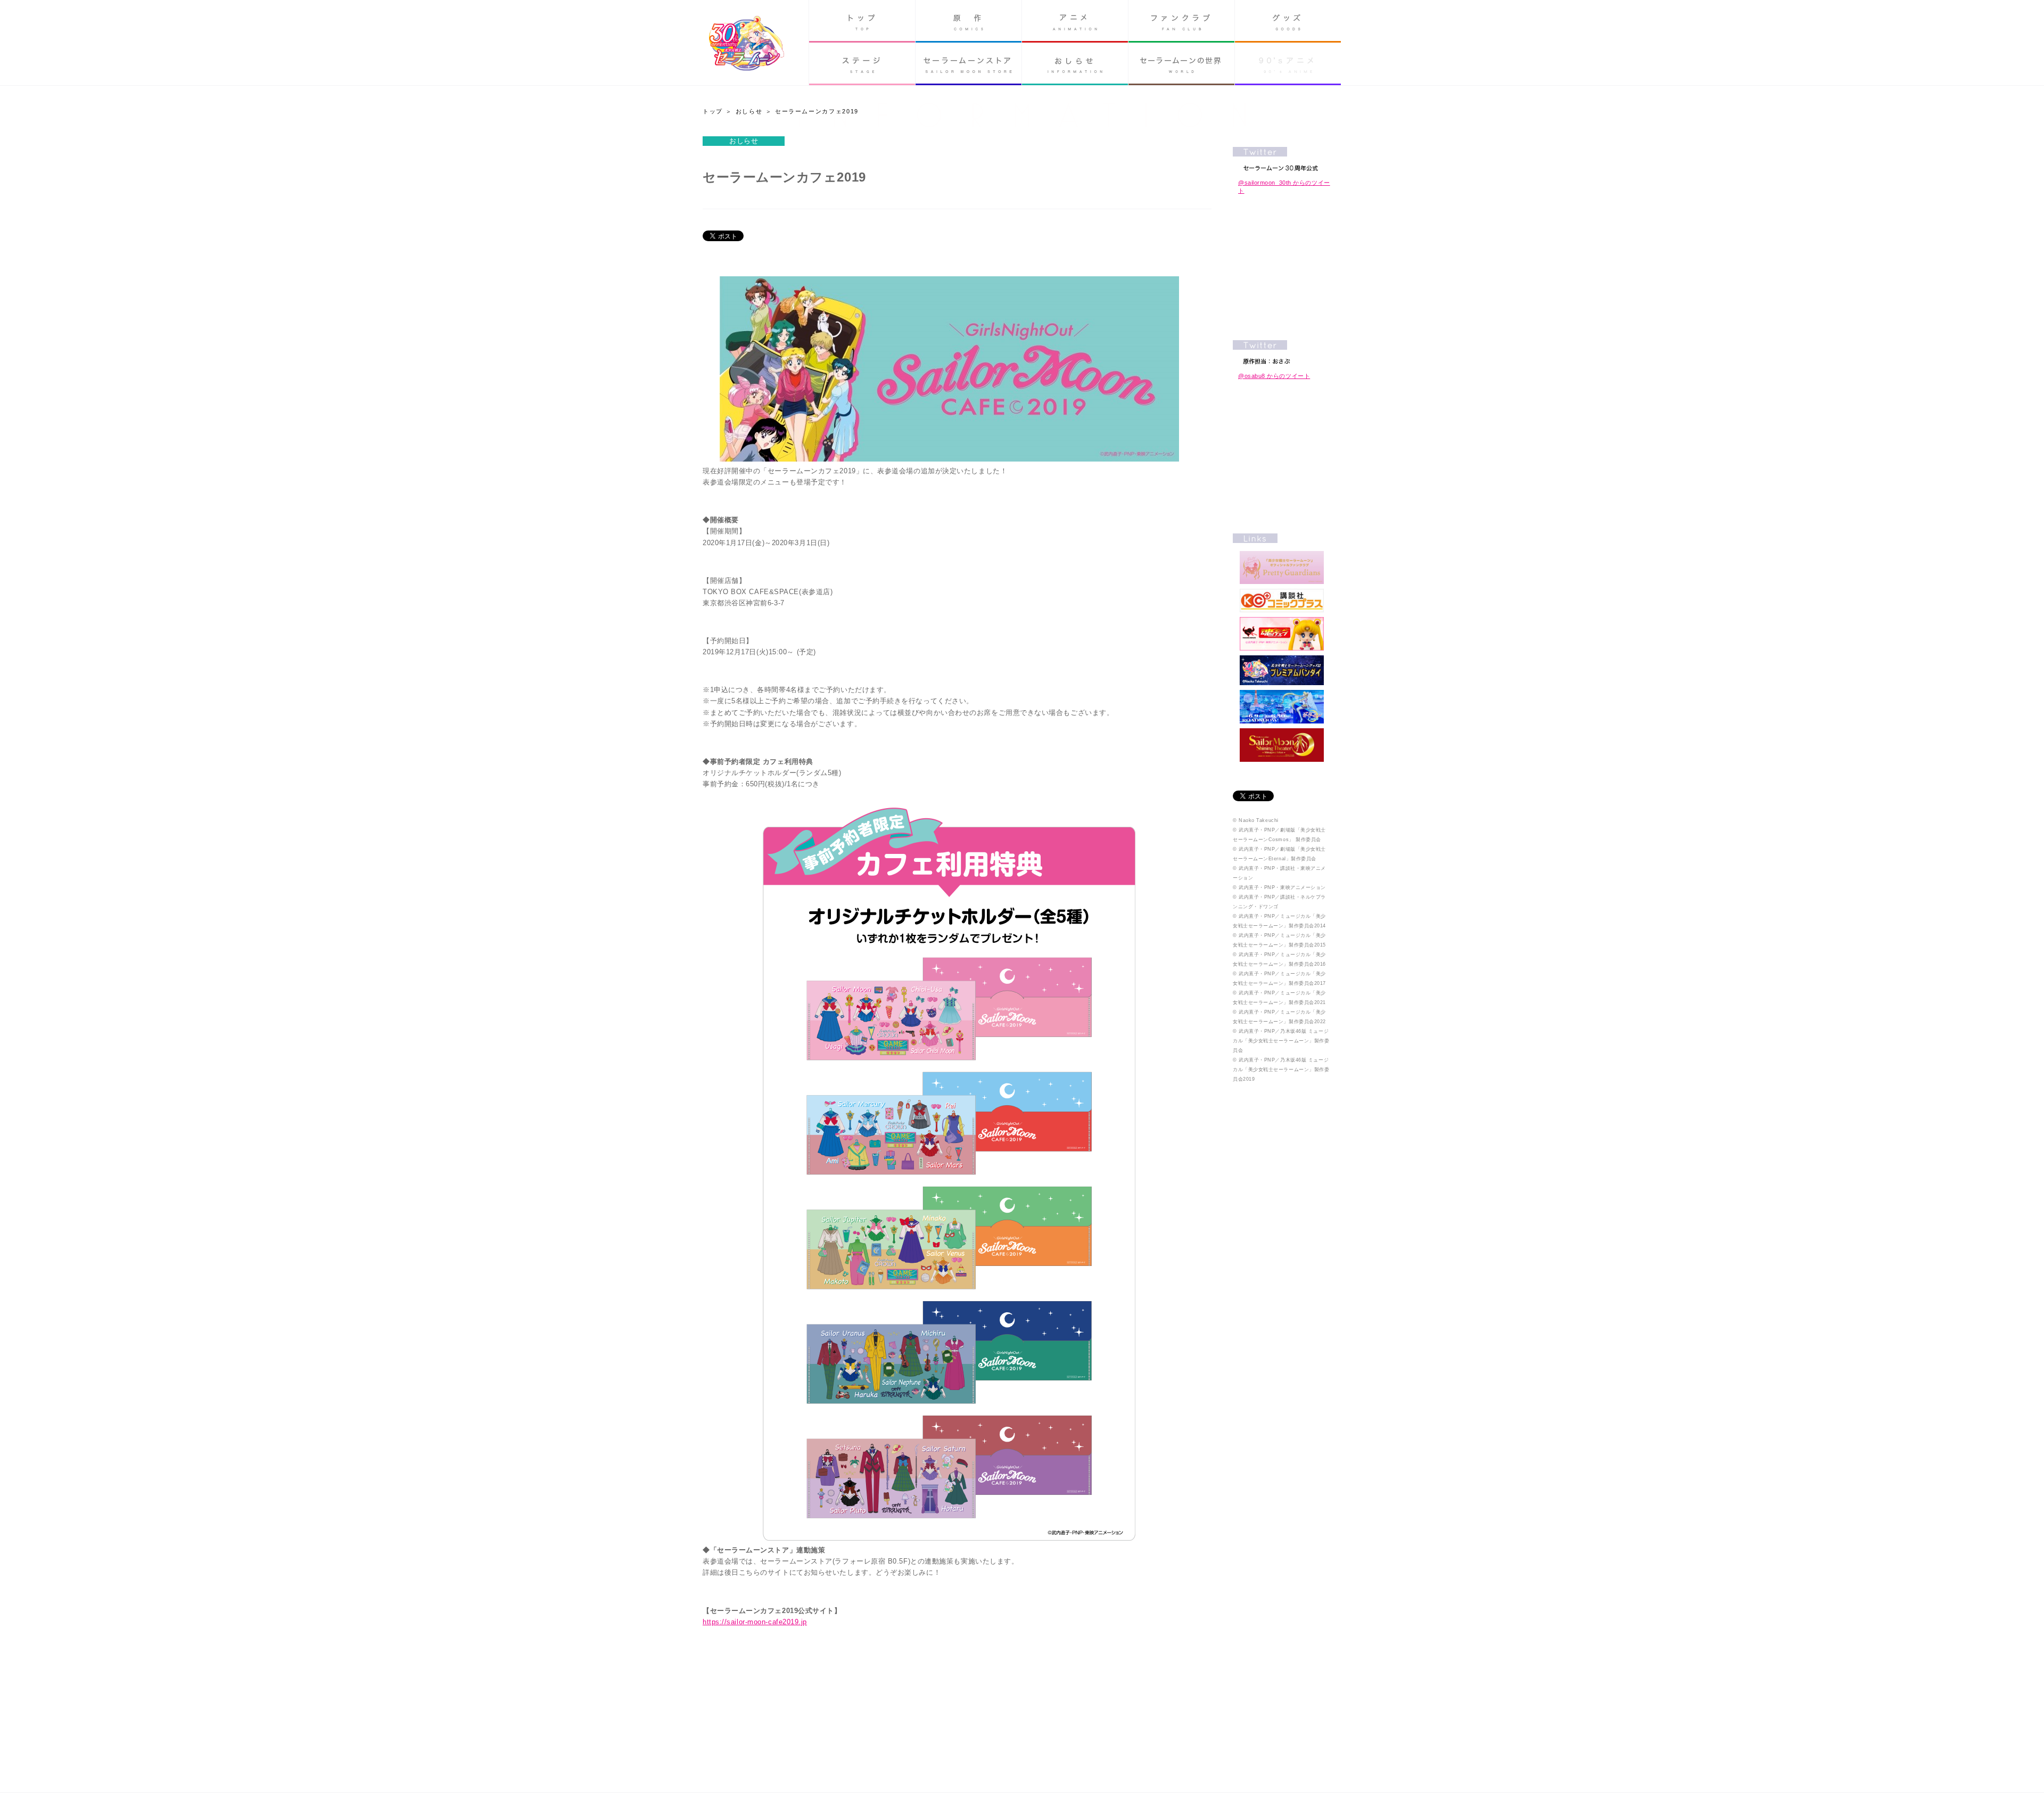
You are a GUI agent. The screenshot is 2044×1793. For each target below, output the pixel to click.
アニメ (1075, 21)
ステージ (862, 64)
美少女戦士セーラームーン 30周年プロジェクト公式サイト (747, 44)
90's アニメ (1288, 64)
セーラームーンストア (969, 64)
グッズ (1288, 21)
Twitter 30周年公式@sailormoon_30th (1282, 159)
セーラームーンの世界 (1181, 64)
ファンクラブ (1181, 21)
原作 (969, 21)
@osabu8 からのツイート (1274, 376)
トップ (862, 21)
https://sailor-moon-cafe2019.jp (755, 1622)
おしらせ (1075, 64)
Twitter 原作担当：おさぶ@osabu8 (1282, 352)
